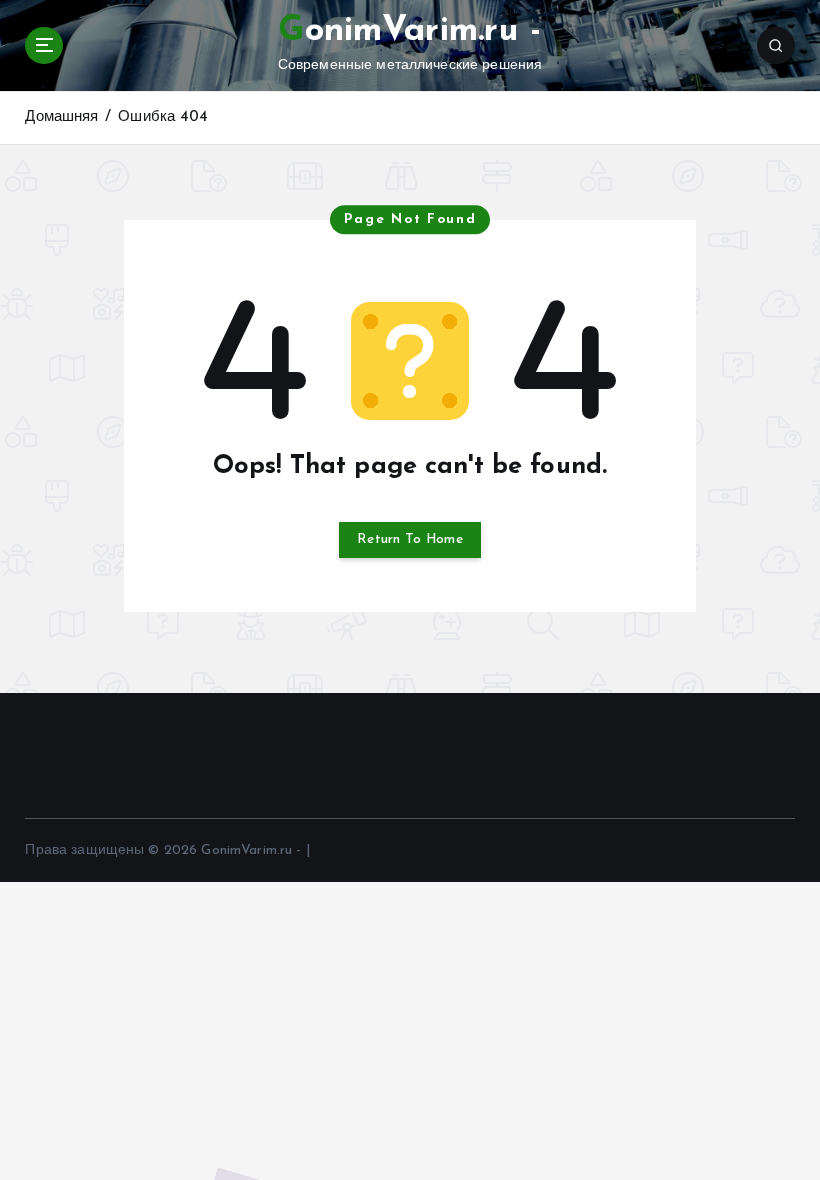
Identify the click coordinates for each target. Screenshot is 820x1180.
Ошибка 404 (163, 117)
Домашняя (61, 117)
